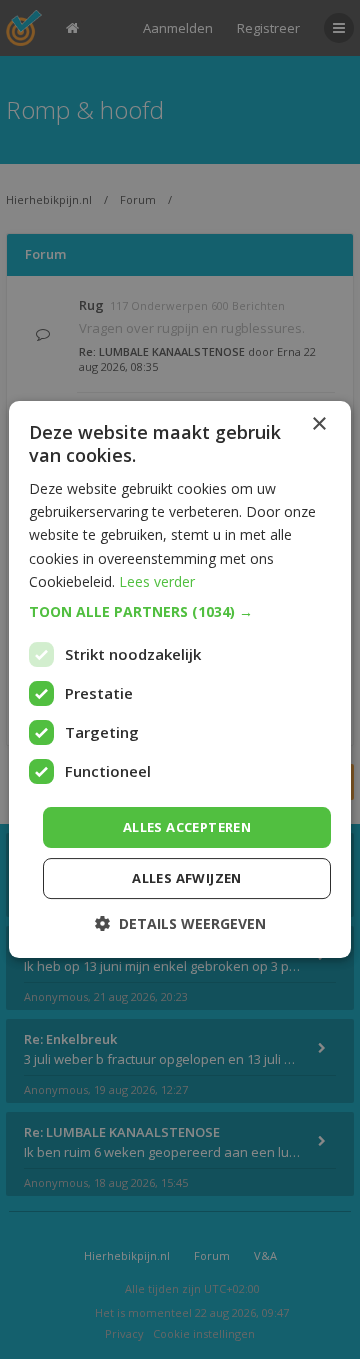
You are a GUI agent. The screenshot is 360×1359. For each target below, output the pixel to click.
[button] (180, 612)
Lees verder (157, 581)
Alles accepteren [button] (187, 827)
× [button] (318, 424)
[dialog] (180, 679)
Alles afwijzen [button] (187, 878)
